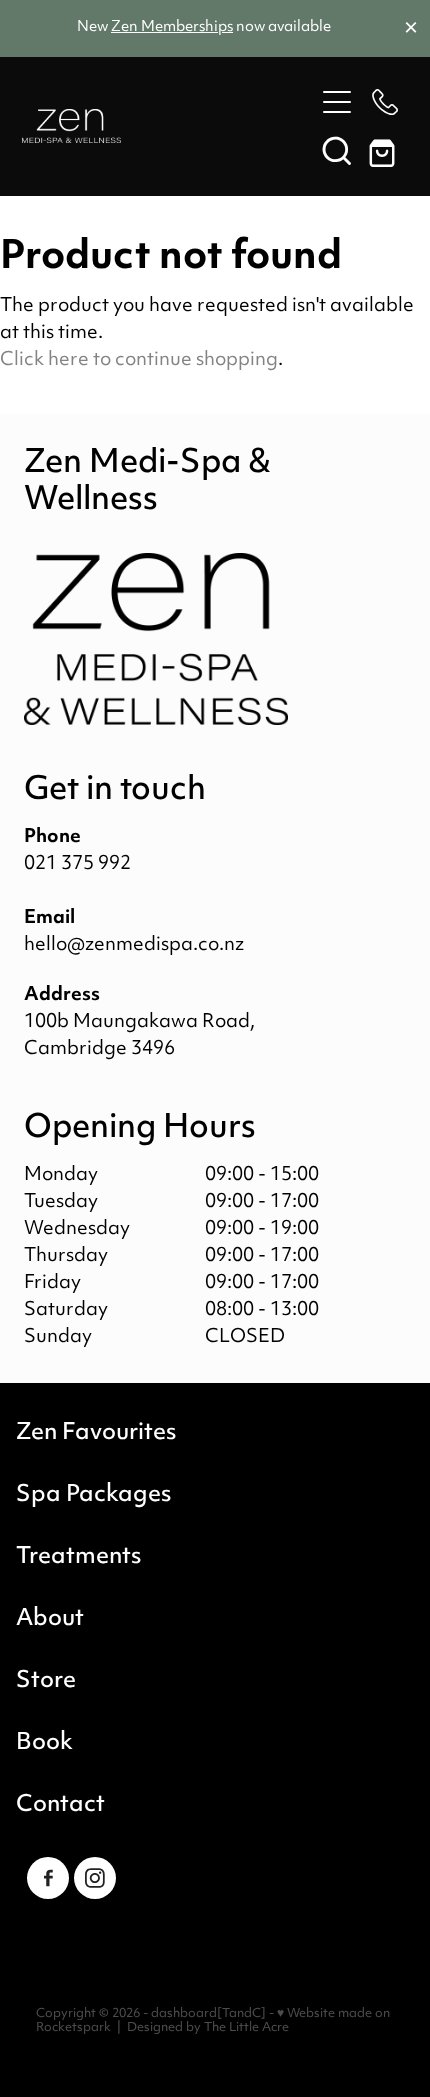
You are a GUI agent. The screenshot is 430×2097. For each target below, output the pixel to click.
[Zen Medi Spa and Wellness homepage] (167, 126)
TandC (241, 2014)
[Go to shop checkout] (385, 150)
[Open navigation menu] (337, 102)
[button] (337, 150)
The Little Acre (246, 2028)
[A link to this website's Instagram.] (95, 1878)
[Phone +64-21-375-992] (385, 102)
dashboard (184, 2014)
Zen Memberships (172, 27)
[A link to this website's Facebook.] (48, 1878)
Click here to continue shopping (139, 360)
